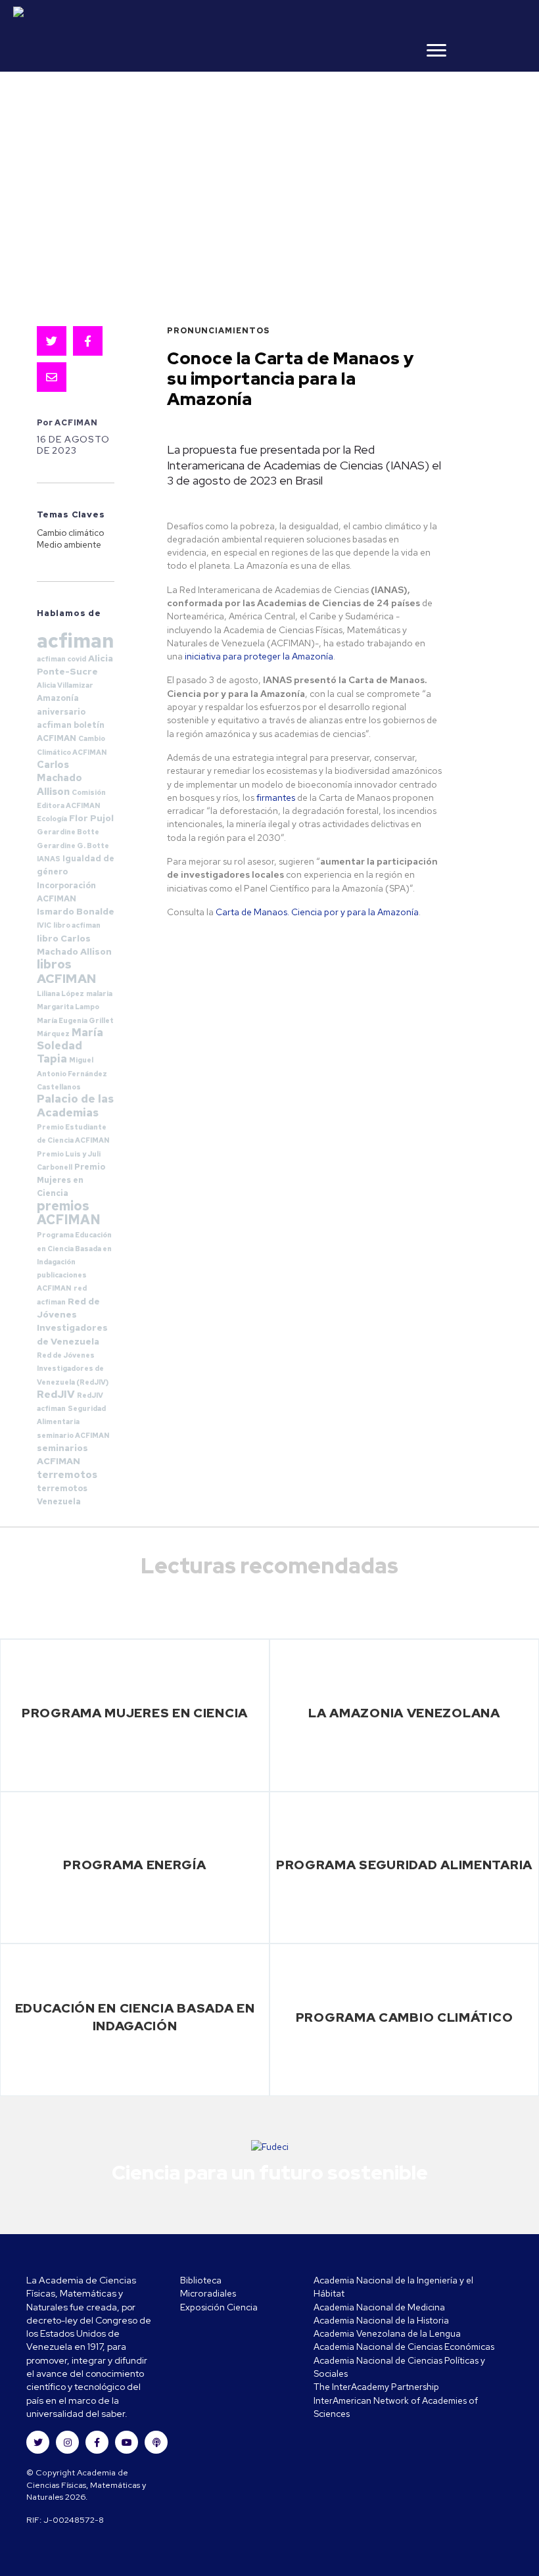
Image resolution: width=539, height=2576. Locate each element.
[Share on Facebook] (88, 341)
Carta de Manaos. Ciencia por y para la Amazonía (317, 912)
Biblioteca (201, 2280)
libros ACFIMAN (67, 971)
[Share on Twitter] (52, 341)
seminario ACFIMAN (73, 1435)
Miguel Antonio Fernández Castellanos (72, 1073)
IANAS (49, 859)
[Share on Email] (52, 377)
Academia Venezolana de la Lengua (387, 2333)
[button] (38, 2442)
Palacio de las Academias (75, 1105)
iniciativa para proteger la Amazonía (259, 656)
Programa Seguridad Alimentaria (404, 1865)
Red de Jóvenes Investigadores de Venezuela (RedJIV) (73, 1369)
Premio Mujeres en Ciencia (71, 1180)
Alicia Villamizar (65, 685)
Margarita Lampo (68, 1007)
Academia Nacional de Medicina (379, 2307)
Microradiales (208, 2293)
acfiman (75, 641)
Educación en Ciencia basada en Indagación (135, 2017)
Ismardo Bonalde (76, 911)
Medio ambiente (69, 545)
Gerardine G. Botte (73, 846)
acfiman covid (61, 659)
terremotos (67, 1475)
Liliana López (60, 993)
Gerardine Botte (68, 832)
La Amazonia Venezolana (404, 1713)
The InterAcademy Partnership (376, 2387)
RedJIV (56, 1394)
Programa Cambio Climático (405, 2017)
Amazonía (58, 698)
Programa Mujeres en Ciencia (135, 1713)
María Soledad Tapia (70, 1046)
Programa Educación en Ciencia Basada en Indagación (74, 1248)
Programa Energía (134, 1865)
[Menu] (436, 51)
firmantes (276, 798)
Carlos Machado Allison (59, 778)
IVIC (44, 925)
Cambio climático (70, 533)
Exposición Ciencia (219, 2307)
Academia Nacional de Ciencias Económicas (404, 2347)
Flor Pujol (91, 818)
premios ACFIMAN (69, 1213)
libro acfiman (77, 925)
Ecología (52, 819)
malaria (99, 993)
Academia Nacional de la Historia (381, 2320)
